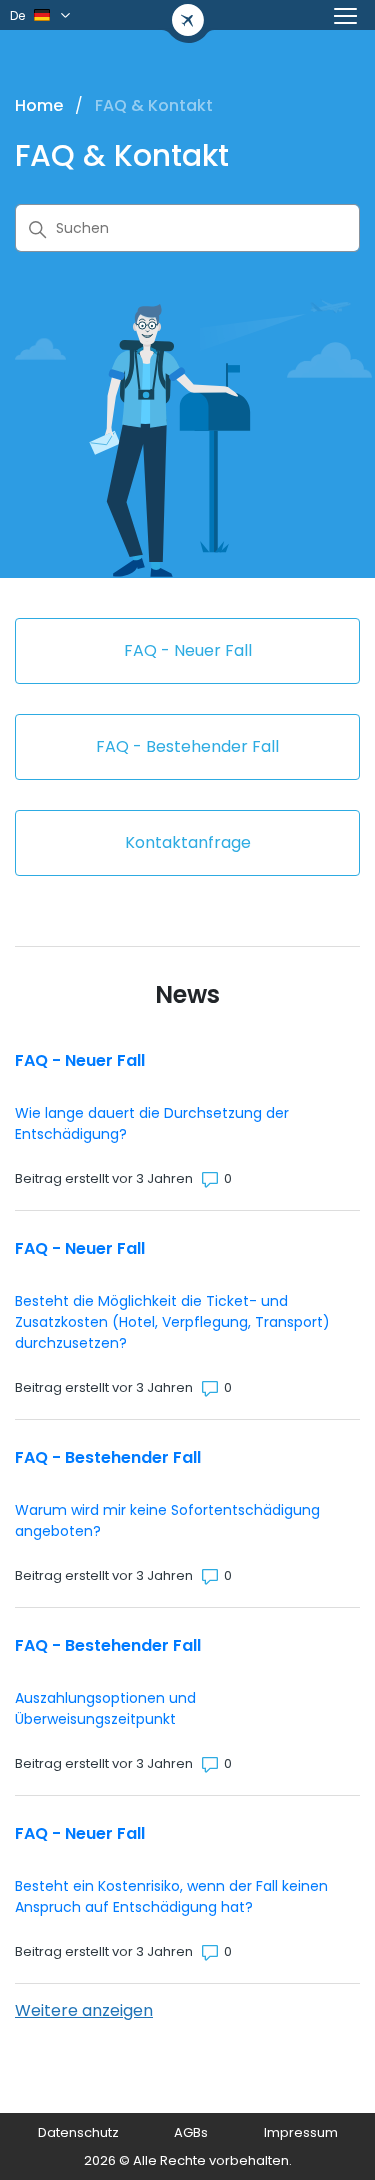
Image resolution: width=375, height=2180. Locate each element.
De (17, 15)
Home (39, 105)
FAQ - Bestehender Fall (108, 1457)
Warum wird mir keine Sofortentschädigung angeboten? (167, 1520)
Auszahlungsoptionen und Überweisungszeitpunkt (105, 1708)
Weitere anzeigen (84, 2010)
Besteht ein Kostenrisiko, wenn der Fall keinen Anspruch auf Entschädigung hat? (171, 1896)
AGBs (191, 2132)
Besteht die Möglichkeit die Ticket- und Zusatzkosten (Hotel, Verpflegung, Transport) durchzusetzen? (172, 1322)
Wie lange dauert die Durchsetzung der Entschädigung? (152, 1123)
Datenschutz (78, 2132)
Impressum (301, 2132)
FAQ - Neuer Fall (80, 1060)
